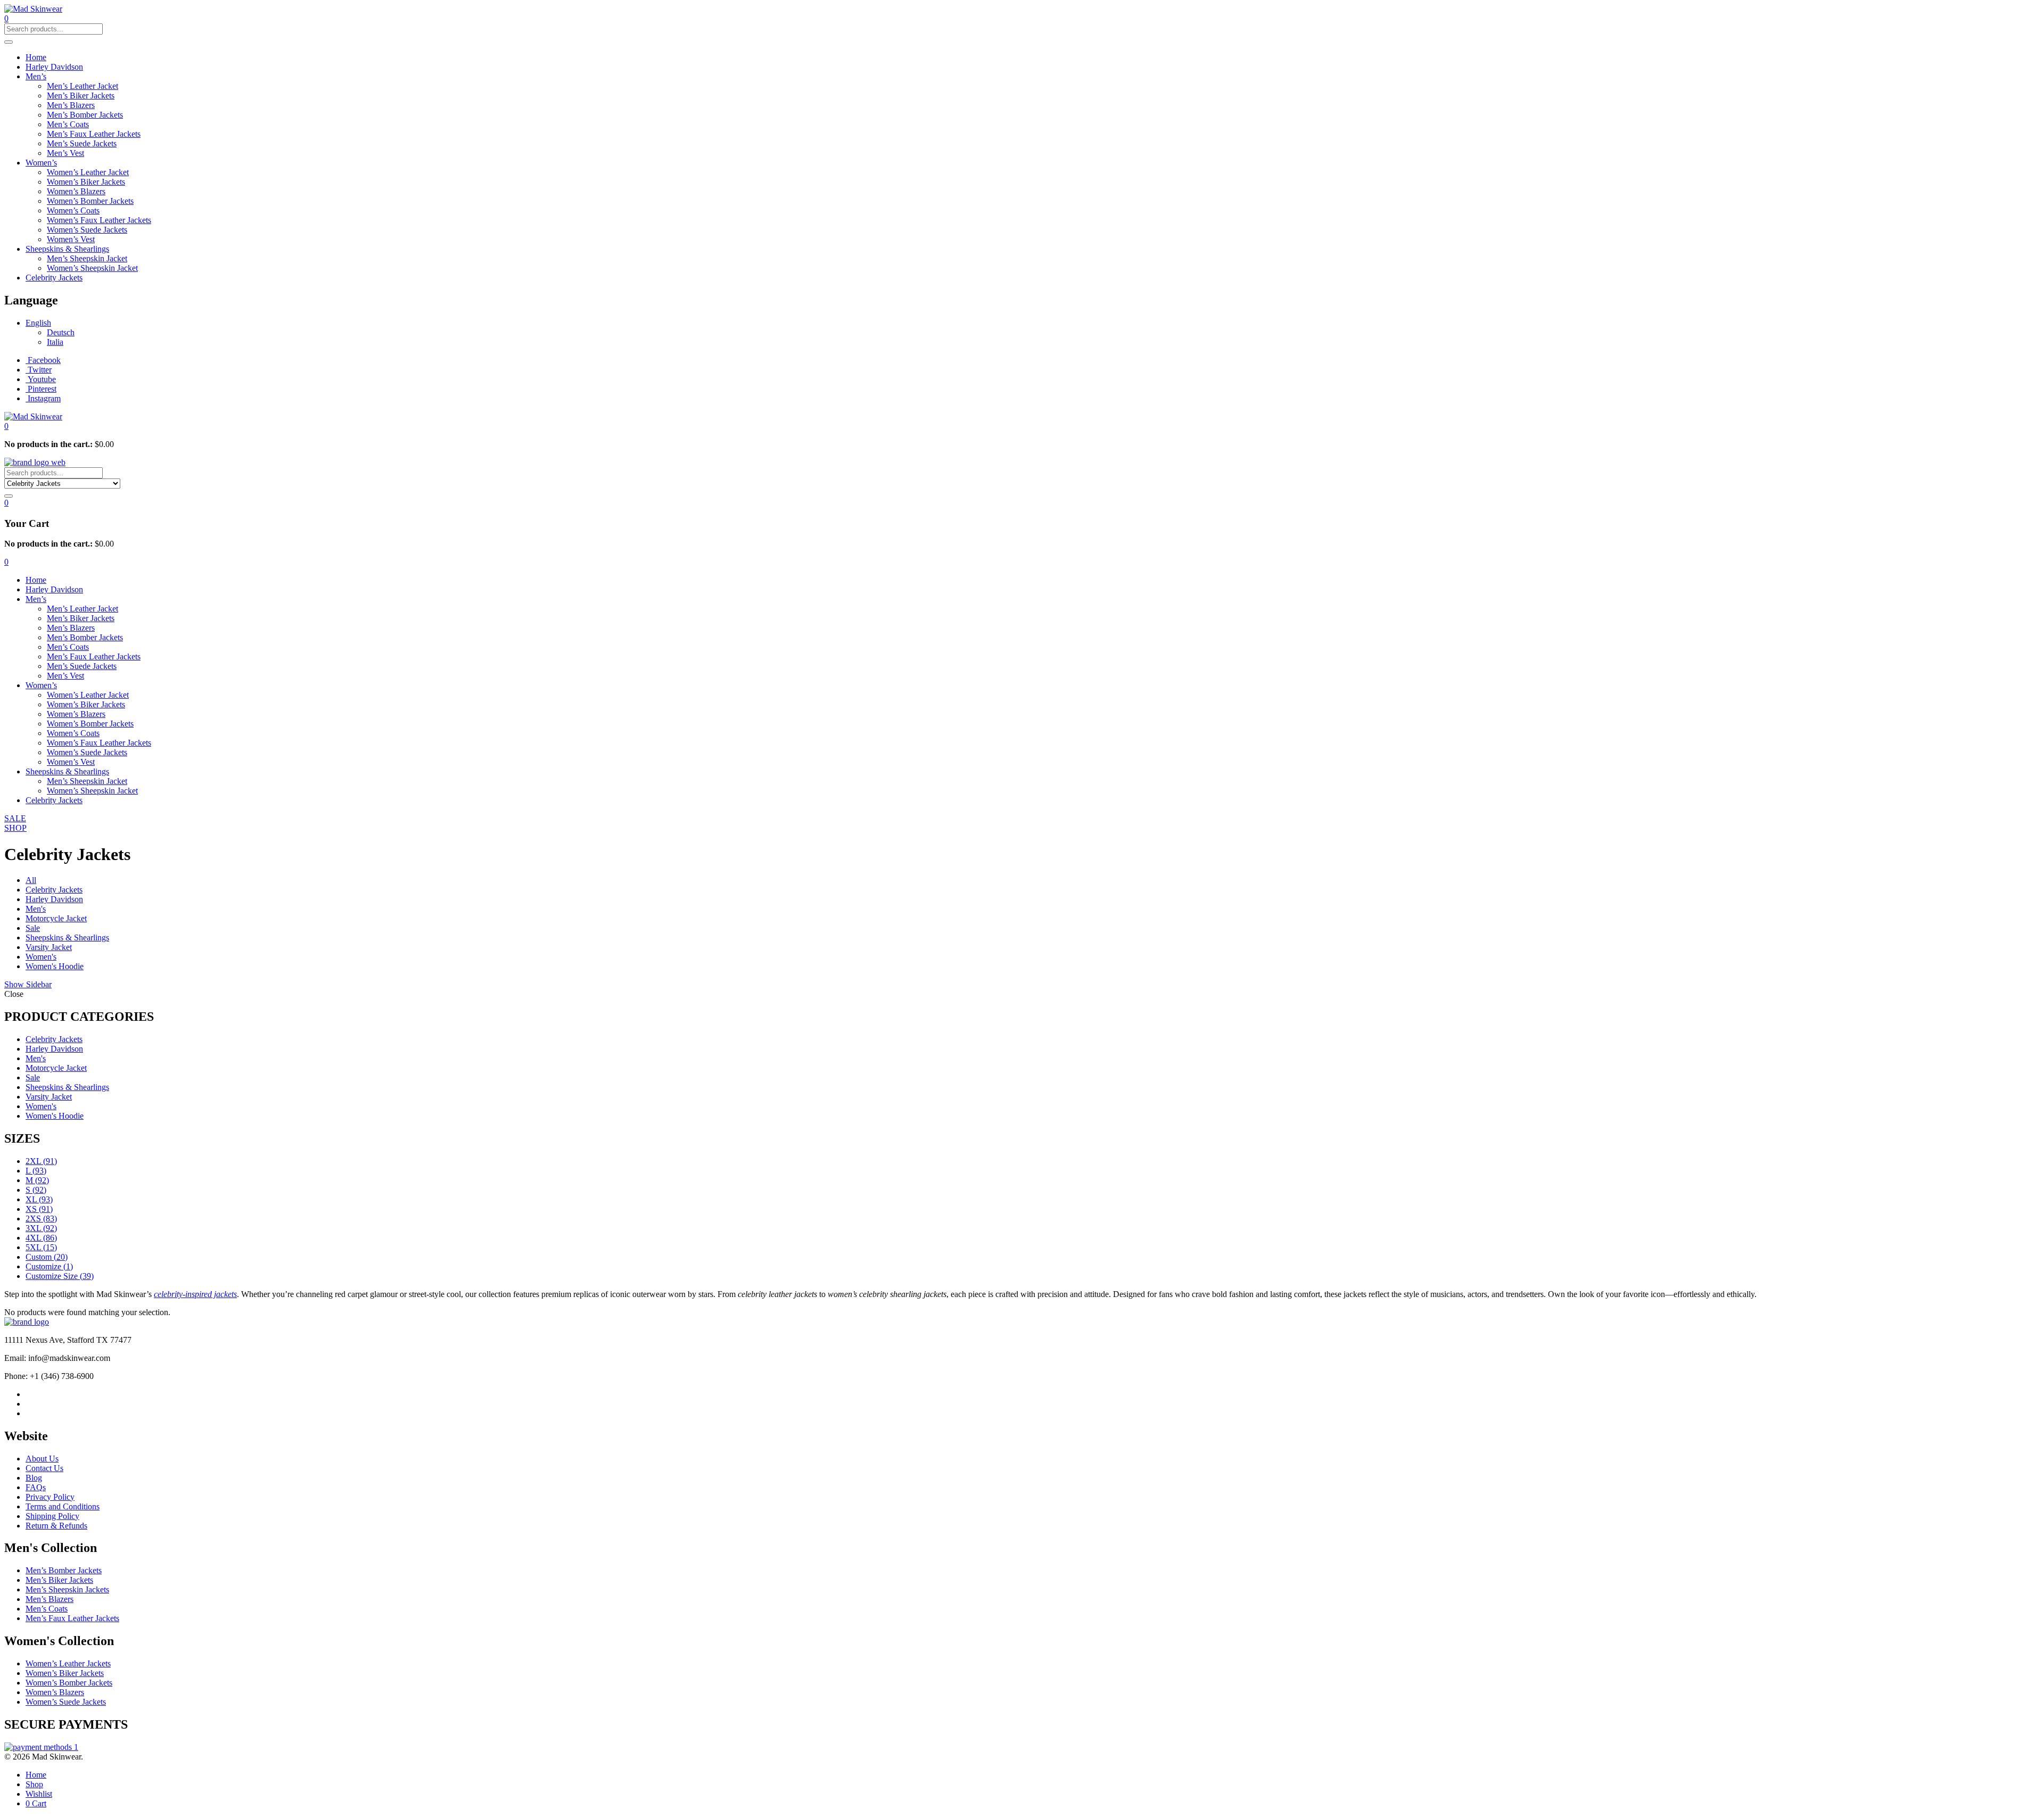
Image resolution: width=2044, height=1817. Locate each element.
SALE (15, 818)
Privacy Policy (50, 1497)
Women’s (41, 163)
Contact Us (44, 1468)
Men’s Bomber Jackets (85, 115)
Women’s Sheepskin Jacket (92, 268)
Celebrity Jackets (54, 278)
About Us (42, 1459)
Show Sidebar (28, 984)
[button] (6, 426)
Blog (34, 1478)
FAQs (36, 1487)
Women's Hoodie (55, 966)
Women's (41, 957)
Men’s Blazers (71, 105)
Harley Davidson (54, 67)
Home (36, 57)
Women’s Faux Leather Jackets (99, 220)
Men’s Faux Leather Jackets (94, 134)
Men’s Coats (68, 124)
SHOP (15, 828)
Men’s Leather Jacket (83, 86)
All (31, 880)
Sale (33, 928)
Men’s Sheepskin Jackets (67, 1589)
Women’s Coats (73, 210)
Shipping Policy (52, 1516)
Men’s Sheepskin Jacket (87, 258)
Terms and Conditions (63, 1506)
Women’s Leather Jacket (88, 172)
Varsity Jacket (49, 947)
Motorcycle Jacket (56, 918)
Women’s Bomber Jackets (90, 201)
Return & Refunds (56, 1526)
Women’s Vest (71, 239)
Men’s (36, 76)
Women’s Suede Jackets (87, 230)
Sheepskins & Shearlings (67, 249)
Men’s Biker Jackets (81, 96)
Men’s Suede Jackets (82, 143)
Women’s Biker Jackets (86, 182)
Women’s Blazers (76, 191)
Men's (36, 909)
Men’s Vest (65, 153)
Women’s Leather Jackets (68, 1663)
